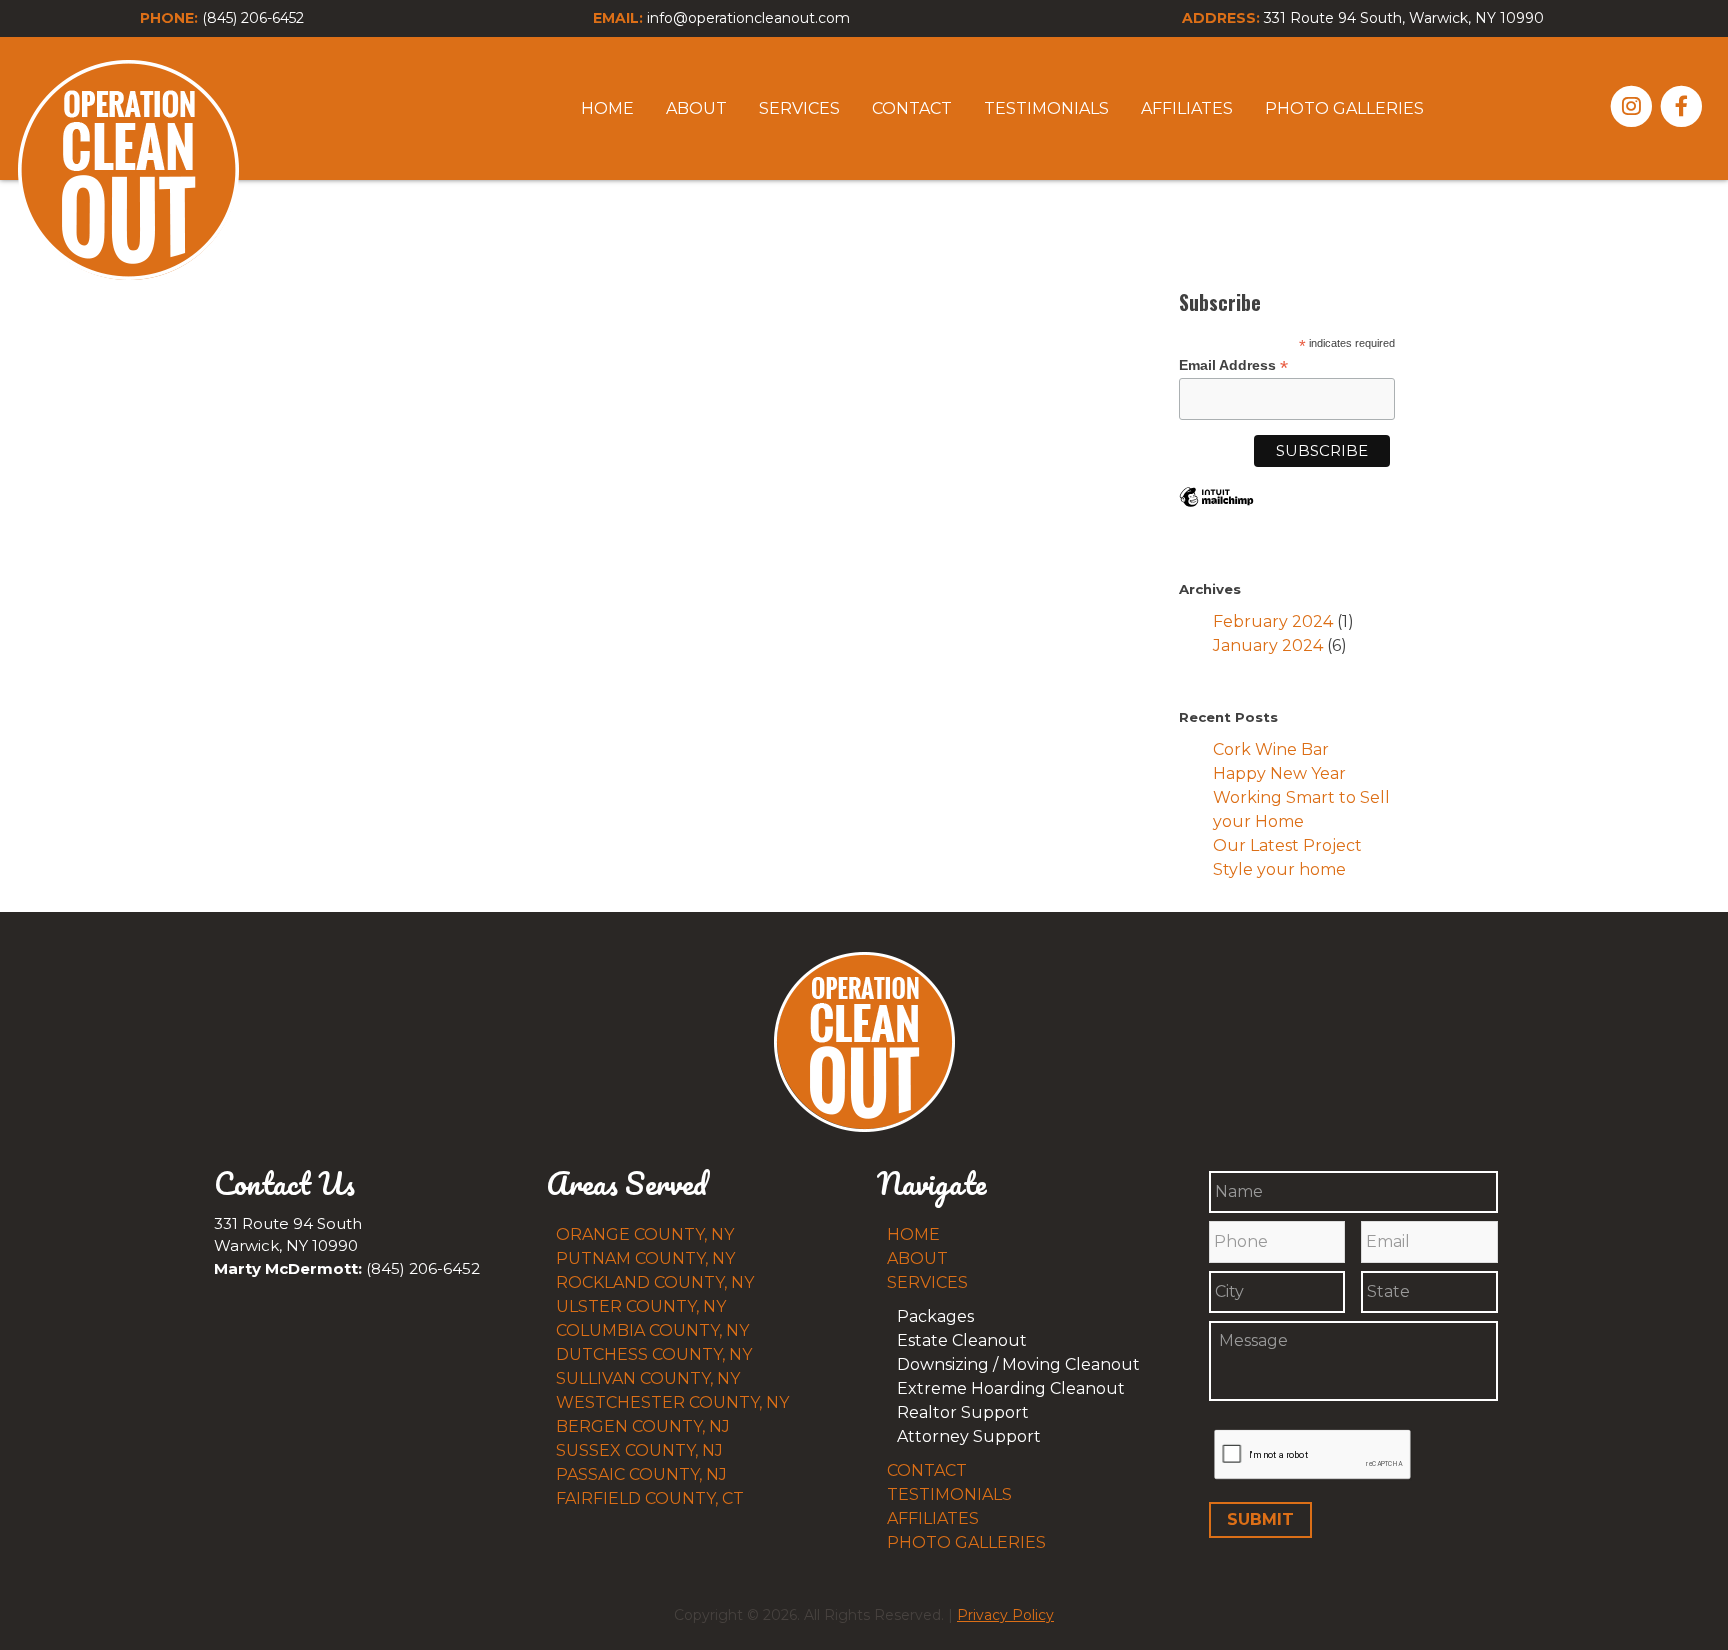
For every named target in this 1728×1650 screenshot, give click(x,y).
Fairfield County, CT (650, 1498)
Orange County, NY (645, 1234)
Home (607, 108)
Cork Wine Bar (1271, 749)
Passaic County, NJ (641, 1474)
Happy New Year (1279, 773)
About (696, 108)
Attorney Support (969, 1436)
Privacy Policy (1005, 1615)
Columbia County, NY (652, 1330)
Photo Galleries (1344, 108)
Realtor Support (963, 1412)
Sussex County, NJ (639, 1450)
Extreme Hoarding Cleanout (1011, 1388)
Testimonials (1046, 108)
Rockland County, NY (655, 1282)
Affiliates (1187, 108)
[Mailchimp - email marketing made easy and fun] (1216, 512)
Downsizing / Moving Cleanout (1018, 1364)
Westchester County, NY (672, 1402)
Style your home (1279, 869)
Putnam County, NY (645, 1258)
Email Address (1233, 365)
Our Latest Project (1287, 845)
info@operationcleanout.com (748, 18)
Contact (912, 108)
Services (799, 108)
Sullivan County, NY (648, 1378)
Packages (935, 1316)
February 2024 (1273, 621)
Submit (1260, 1519)
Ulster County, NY (641, 1306)
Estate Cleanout (962, 1340)
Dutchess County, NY (654, 1354)
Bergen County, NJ (643, 1426)
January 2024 (1268, 645)
